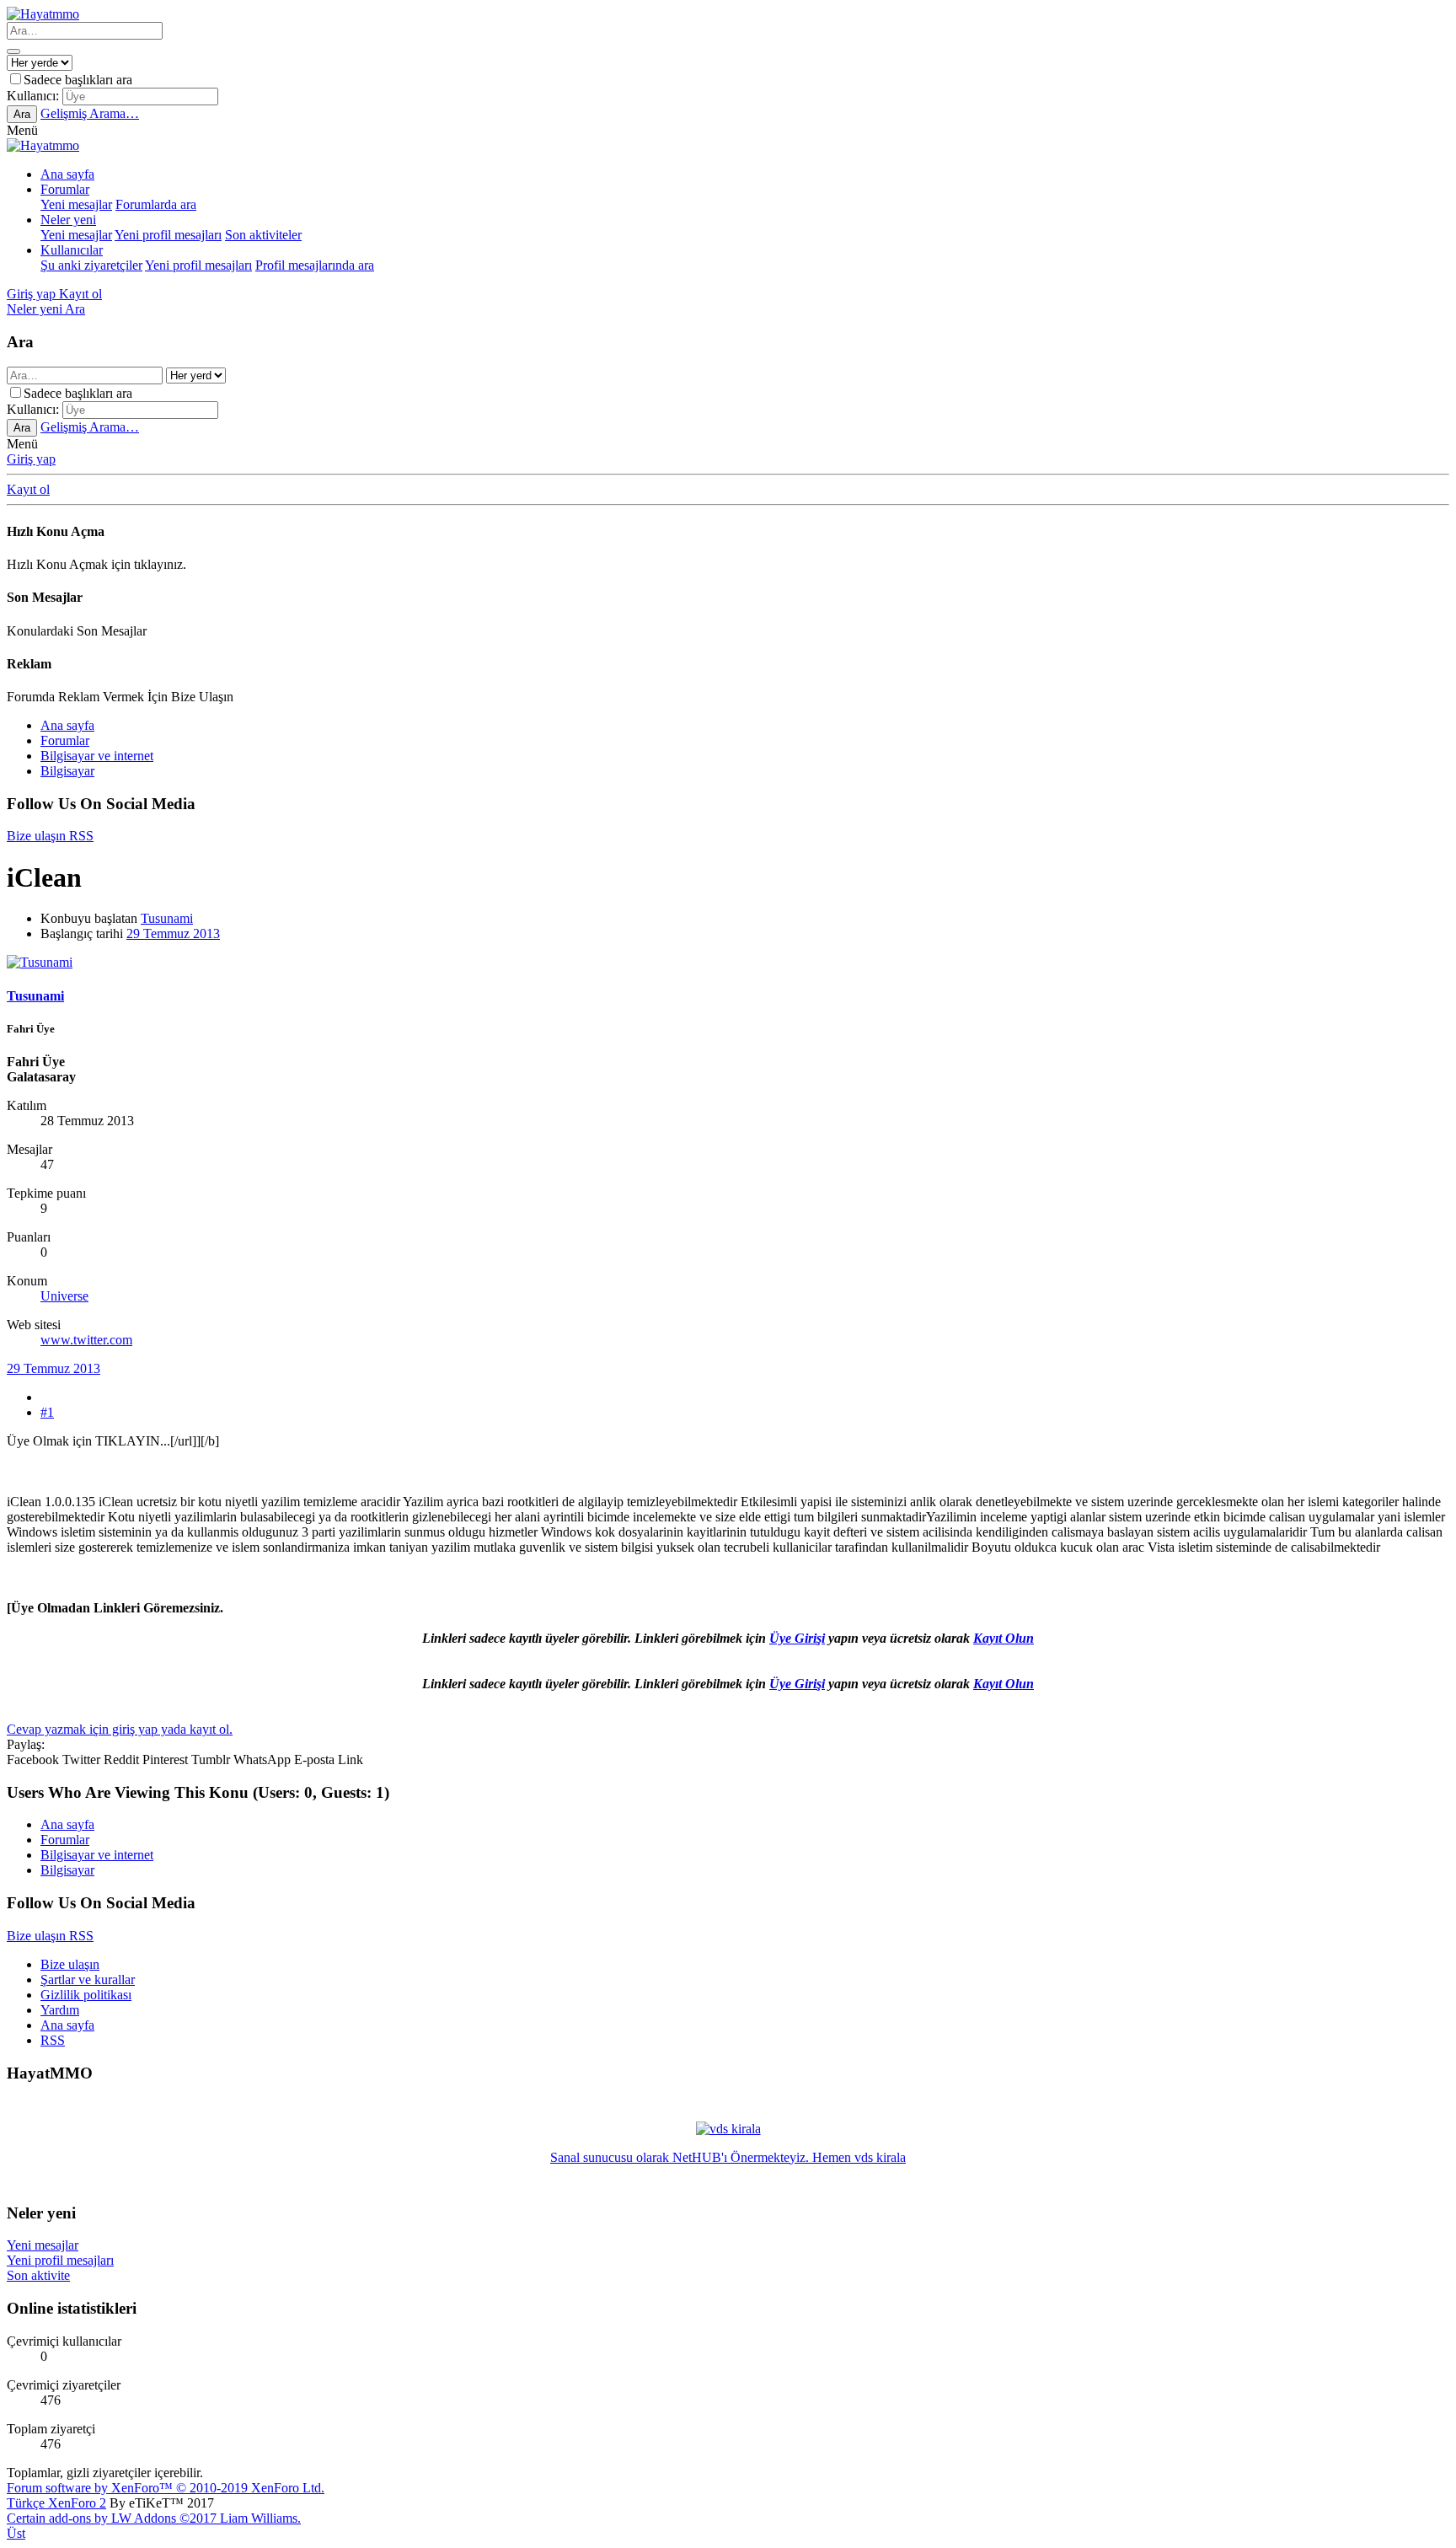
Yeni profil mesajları (168, 235)
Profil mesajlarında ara (315, 265)
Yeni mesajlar (76, 204)
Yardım (60, 2010)
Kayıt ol (28, 489)
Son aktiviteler (263, 235)
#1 (47, 1412)
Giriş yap (31, 459)
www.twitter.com (86, 1340)
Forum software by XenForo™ (166, 2488)
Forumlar (65, 189)
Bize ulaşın (70, 1964)
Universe (64, 1296)
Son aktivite (38, 2275)
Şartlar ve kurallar (88, 1979)
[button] (22, 130)
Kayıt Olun (1004, 1638)
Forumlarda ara (156, 204)
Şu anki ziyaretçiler (91, 265)
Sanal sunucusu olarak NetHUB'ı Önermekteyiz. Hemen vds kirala (728, 2157)
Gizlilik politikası (86, 1995)
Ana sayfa (67, 174)
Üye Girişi (797, 1638)
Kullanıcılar (72, 250)
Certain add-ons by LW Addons (154, 2518)
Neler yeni (68, 220)
